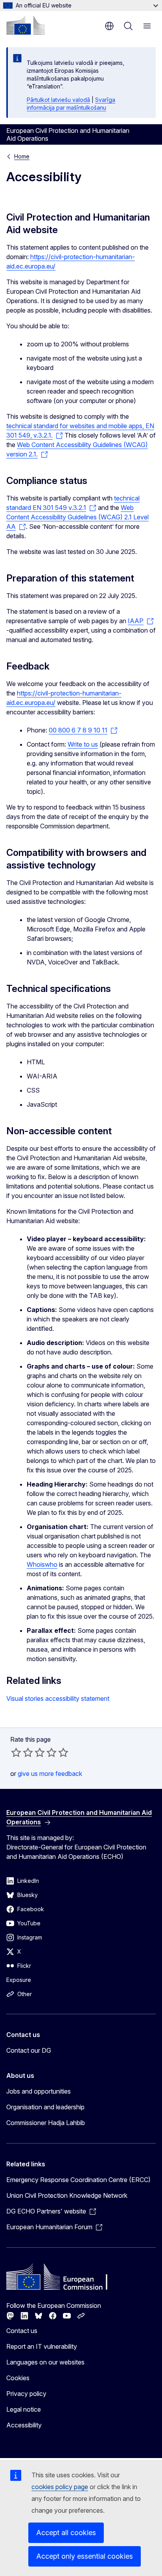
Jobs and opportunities (39, 2091)
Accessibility (24, 2425)
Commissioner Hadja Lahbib (46, 2123)
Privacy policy (26, 2394)
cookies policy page (60, 2487)
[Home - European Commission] (26, 25)
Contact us (22, 2331)
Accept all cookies (66, 2533)
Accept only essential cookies (85, 2556)
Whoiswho (42, 1564)
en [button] (109, 26)
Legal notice (24, 2409)
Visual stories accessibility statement (58, 1698)
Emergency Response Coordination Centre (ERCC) (78, 2180)
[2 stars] (22, 1752)
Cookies (18, 2378)
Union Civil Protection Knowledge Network (67, 2195)
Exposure (19, 1980)
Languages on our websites (45, 2362)
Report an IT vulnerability (42, 2346)
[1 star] (16, 1752)
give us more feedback (50, 1774)
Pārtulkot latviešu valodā (58, 100)
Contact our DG (29, 2050)
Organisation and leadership (45, 2107)
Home (22, 156)
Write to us (83, 744)
